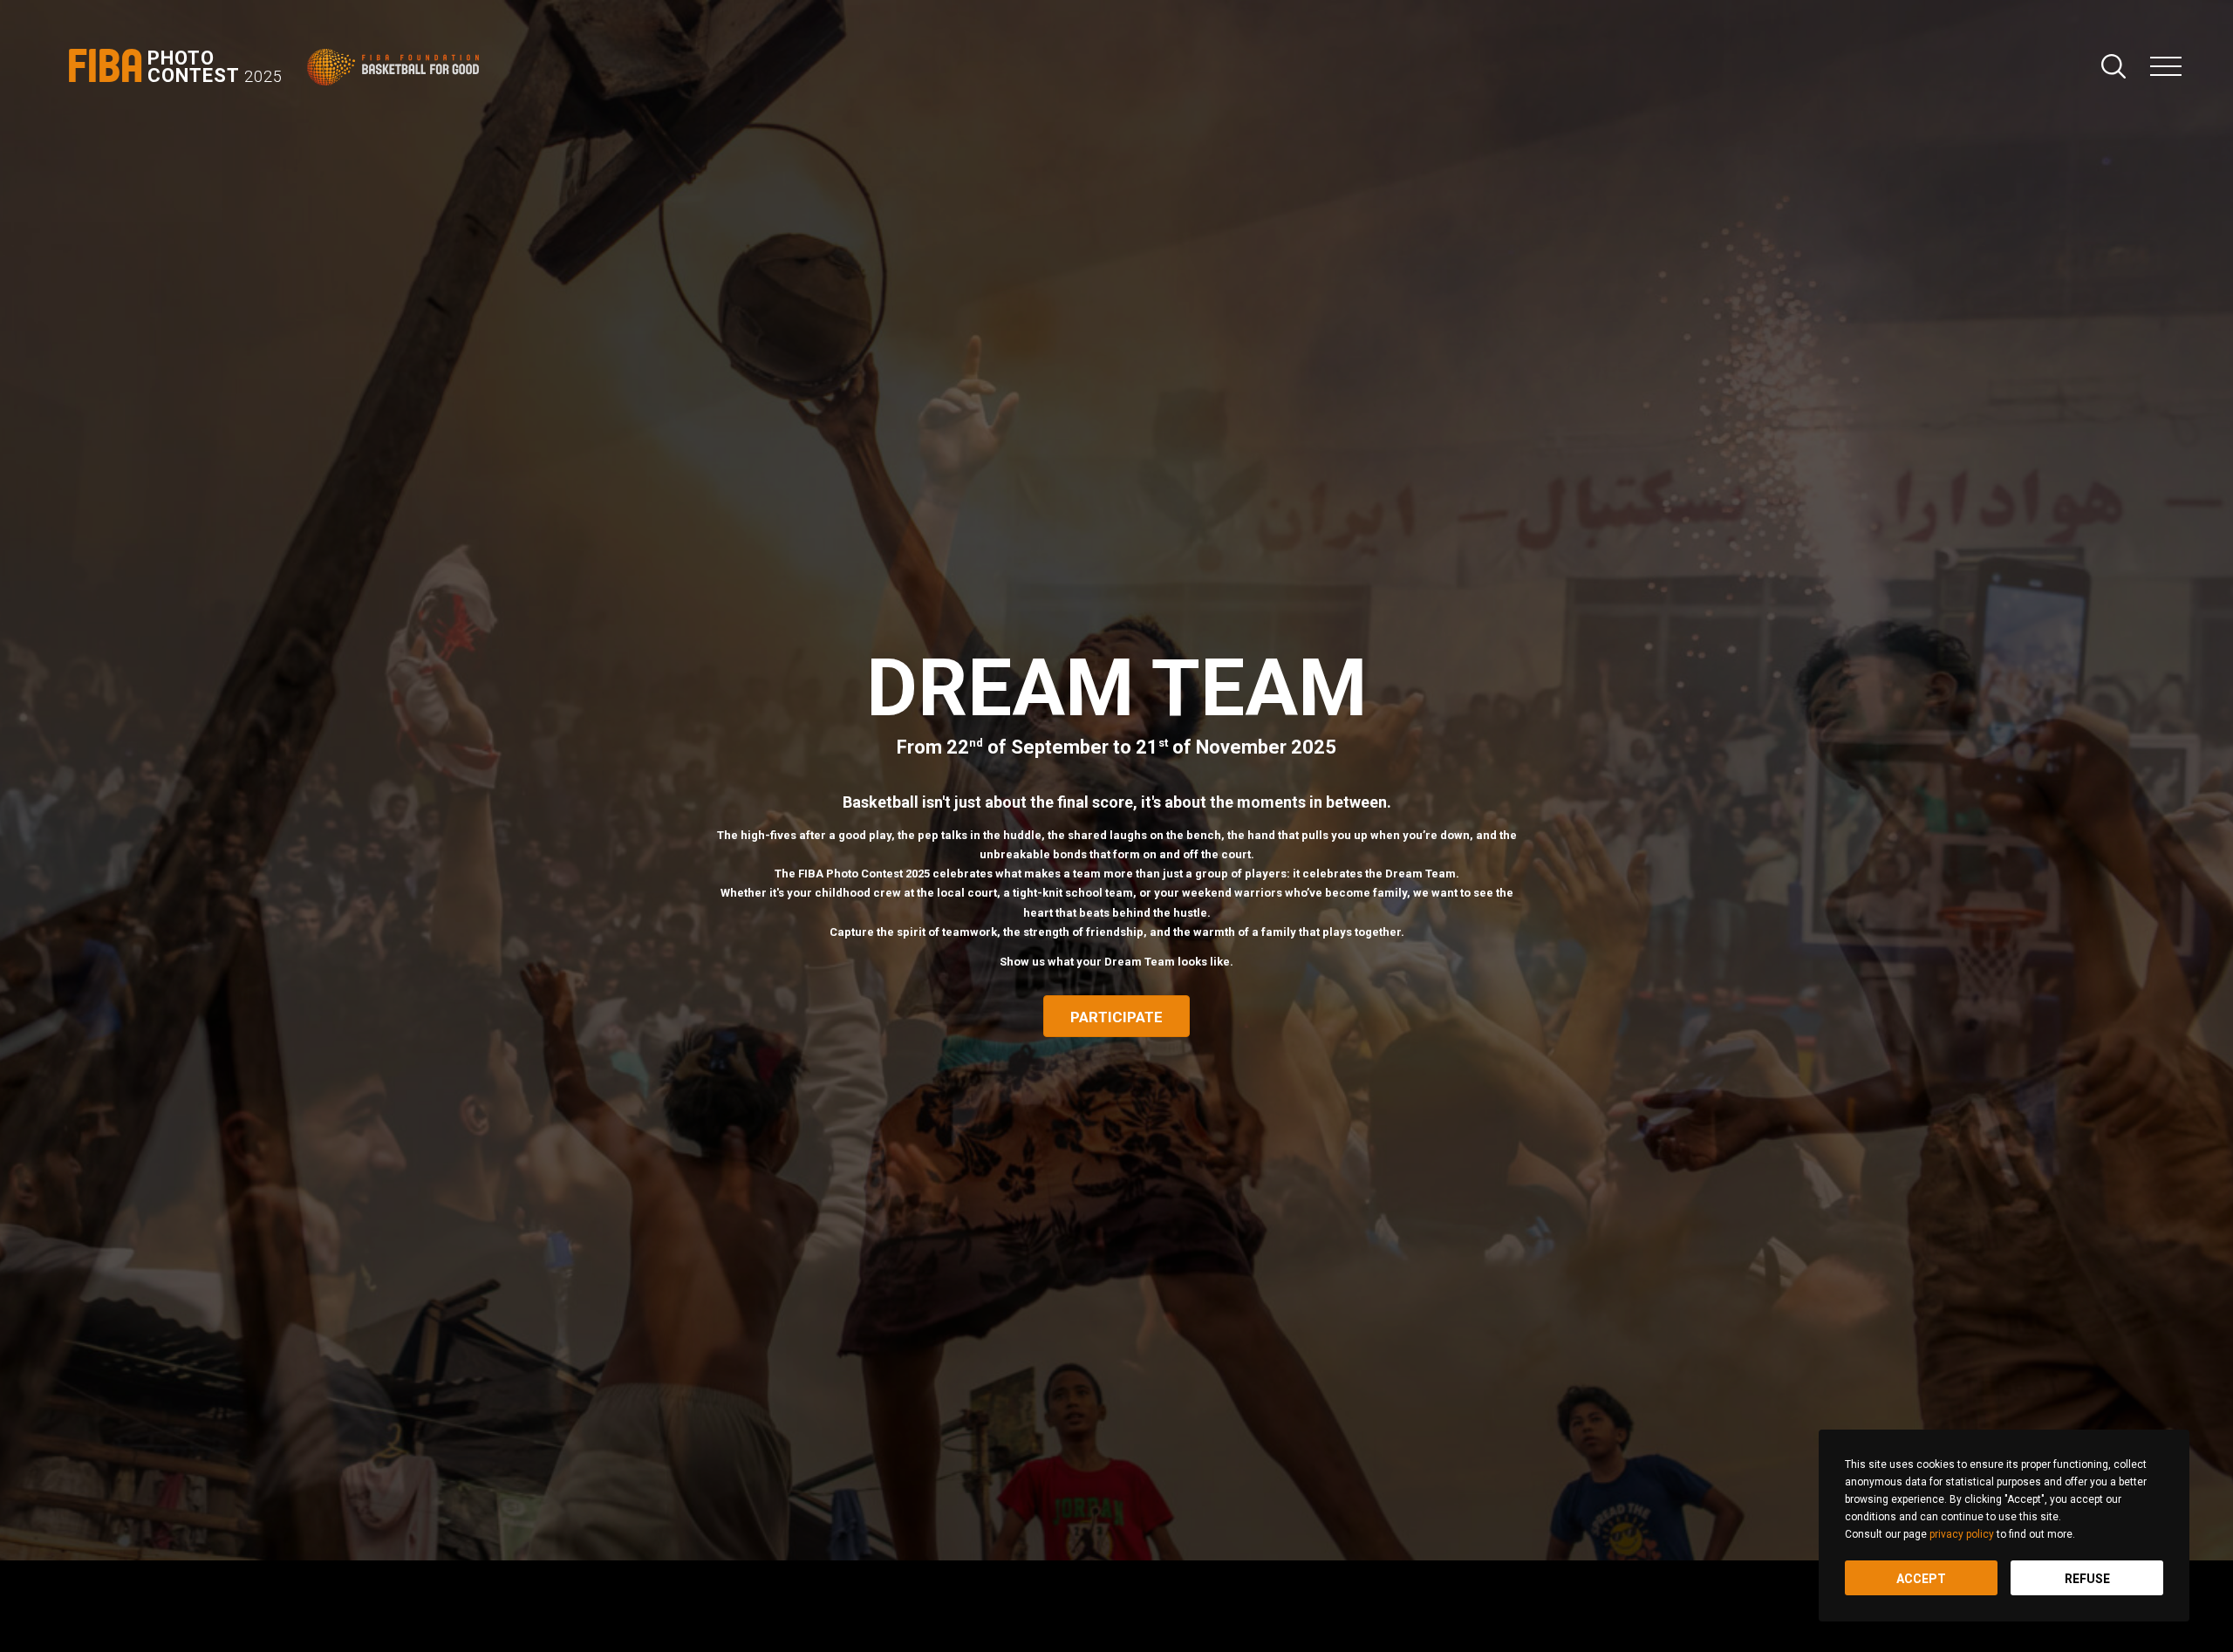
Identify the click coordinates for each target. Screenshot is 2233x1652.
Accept (1921, 1579)
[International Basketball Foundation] (396, 67)
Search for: (2113, 66)
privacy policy (1962, 1534)
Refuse (2087, 1579)
